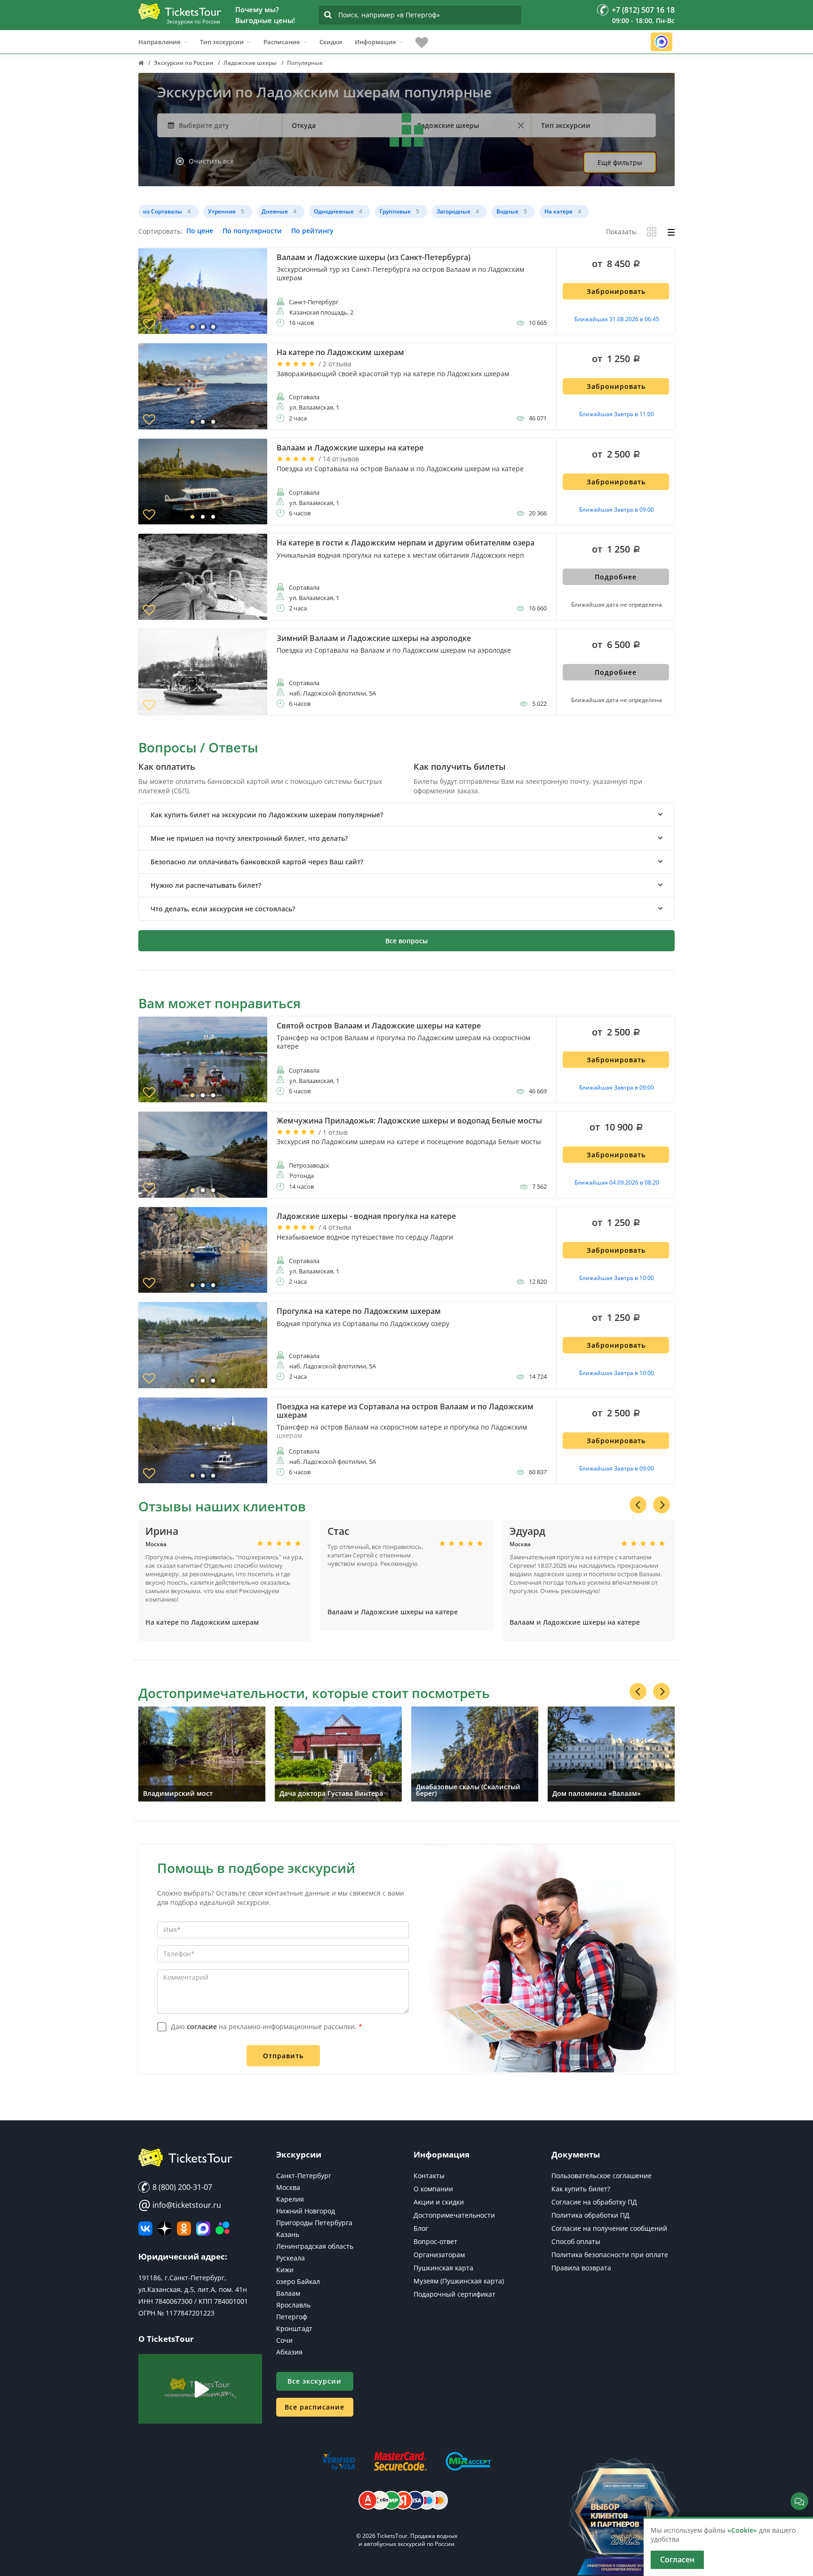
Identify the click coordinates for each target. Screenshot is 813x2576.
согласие (202, 2027)
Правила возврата (581, 2268)
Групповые (395, 211)
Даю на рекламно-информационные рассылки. (267, 2027)
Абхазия (289, 2352)
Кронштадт (294, 2328)
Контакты (429, 2176)
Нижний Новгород (306, 2211)
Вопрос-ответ (435, 2241)
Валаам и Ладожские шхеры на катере (393, 1612)
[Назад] (638, 1505)
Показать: (622, 232)
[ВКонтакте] (145, 2228)
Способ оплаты (576, 2241)
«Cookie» (742, 2530)
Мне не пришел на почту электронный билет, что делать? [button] (249, 838)
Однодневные (334, 211)
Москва (288, 2187)
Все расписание (315, 2407)
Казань (288, 2234)
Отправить (283, 2056)
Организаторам (439, 2255)
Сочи (284, 2340)
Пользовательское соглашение (602, 2176)
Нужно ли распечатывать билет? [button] (206, 885)
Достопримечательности (454, 2215)
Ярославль (293, 2305)
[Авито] (223, 2228)
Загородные (454, 211)
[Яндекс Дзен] (165, 2228)
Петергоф (292, 2317)
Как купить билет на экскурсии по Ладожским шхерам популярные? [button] (267, 815)
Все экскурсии (315, 2381)
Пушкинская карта (443, 2268)
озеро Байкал (298, 2281)
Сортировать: (160, 232)
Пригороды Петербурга (314, 2223)
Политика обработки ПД (590, 2215)
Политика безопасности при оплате (610, 2255)
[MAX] (203, 2228)
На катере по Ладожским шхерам (202, 1622)
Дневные (275, 211)
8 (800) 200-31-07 (181, 2187)
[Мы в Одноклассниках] (184, 2228)
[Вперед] (662, 1505)
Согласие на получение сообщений (609, 2228)
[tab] (406, 815)
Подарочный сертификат (454, 2294)
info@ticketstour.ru (180, 2205)
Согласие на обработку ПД (594, 2202)
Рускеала (291, 2258)
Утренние (222, 211)
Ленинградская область (315, 2246)
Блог (421, 2228)
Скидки (331, 42)
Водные (507, 211)
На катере (558, 211)
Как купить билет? (581, 2189)
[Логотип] (180, 11)
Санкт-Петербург (304, 2176)
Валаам (288, 2293)
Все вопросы (406, 941)
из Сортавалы (163, 211)
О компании (433, 2189)
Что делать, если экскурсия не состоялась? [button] (223, 909)
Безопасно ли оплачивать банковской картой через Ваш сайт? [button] (257, 862)
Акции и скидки (439, 2202)
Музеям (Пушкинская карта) (459, 2281)
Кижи (285, 2270)
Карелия (290, 2199)
